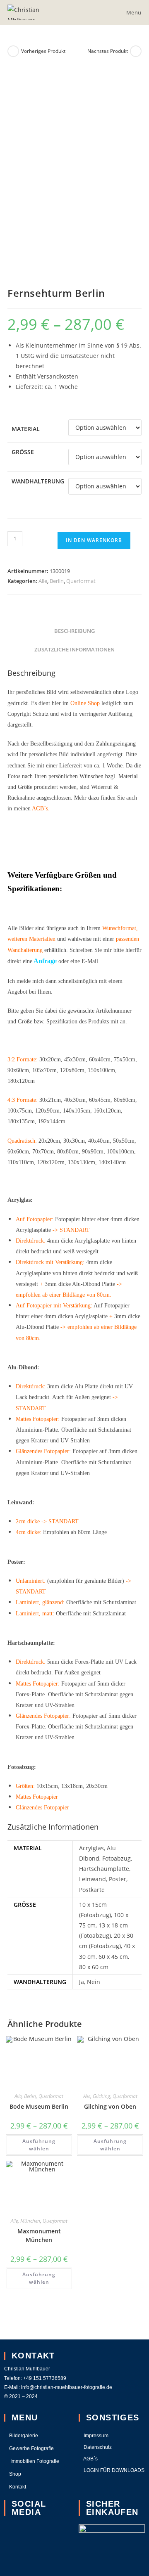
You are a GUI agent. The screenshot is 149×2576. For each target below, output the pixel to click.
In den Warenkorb (94, 540)
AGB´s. (41, 809)
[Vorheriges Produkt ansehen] (13, 51)
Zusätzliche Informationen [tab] (74, 650)
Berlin (57, 581)
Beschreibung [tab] (74, 631)
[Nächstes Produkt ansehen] (136, 51)
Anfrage (45, 961)
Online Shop (85, 703)
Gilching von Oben (110, 2106)
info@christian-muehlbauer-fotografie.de (67, 2387)
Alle (43, 581)
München (30, 2221)
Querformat (81, 581)
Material (26, 429)
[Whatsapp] (14, 2558)
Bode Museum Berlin (39, 2106)
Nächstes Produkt (108, 51)
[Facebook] (48, 2535)
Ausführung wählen (39, 2145)
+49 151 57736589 (45, 2378)
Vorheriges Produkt (43, 51)
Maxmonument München (39, 2235)
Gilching (101, 2096)
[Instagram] (14, 2535)
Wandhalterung (38, 481)
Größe (23, 452)
